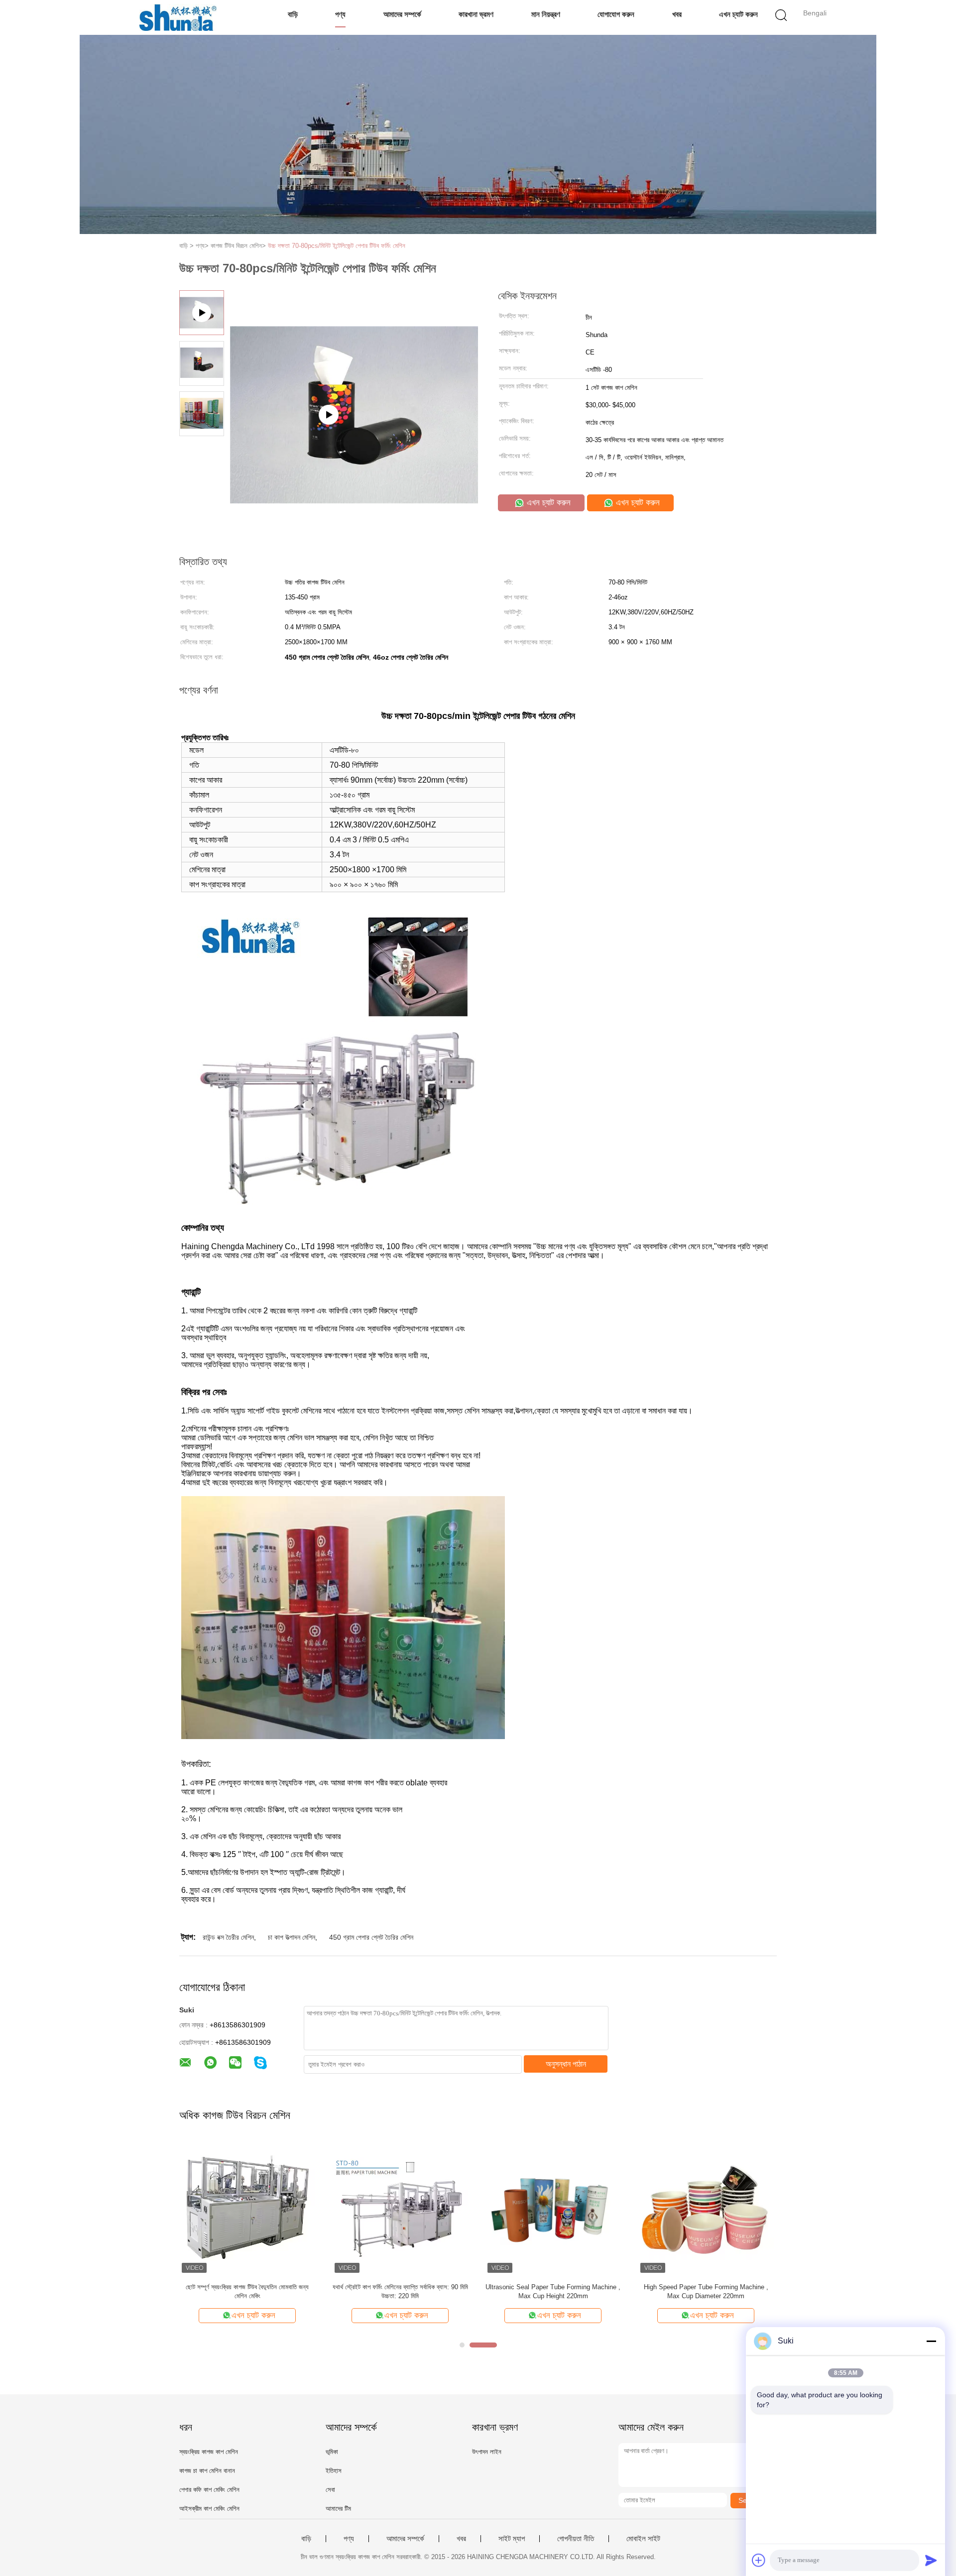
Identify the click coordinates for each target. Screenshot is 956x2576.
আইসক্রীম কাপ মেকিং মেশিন (209, 2509)
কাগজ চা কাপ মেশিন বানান (207, 2471)
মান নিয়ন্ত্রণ (546, 14)
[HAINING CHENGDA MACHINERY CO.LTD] (178, 17)
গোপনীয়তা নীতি (576, 2539)
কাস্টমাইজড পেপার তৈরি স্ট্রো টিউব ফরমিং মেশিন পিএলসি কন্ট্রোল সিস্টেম (247, 2291)
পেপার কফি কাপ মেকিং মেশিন (209, 2490)
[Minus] (931, 2341)
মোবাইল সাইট (643, 2539)
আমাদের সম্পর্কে (402, 14)
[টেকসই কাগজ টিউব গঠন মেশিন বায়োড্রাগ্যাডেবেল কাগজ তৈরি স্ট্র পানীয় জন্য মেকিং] (400, 2207)
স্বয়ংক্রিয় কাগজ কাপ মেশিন (209, 2452)
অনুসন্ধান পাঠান (566, 2064)
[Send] (931, 2560)
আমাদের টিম (338, 2509)
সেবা (330, 2490)
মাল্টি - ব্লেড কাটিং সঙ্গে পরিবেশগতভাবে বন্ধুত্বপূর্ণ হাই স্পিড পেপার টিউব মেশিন (553, 2291)
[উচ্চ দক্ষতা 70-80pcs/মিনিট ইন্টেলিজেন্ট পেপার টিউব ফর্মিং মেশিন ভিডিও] (354, 465)
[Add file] (759, 2560)
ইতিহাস (334, 2471)
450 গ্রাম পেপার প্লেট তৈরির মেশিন (371, 1937)
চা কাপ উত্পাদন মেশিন (292, 1937)
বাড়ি (293, 14)
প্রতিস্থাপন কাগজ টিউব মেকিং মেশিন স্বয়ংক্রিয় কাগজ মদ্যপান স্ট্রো (706, 2291)
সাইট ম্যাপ (512, 2539)
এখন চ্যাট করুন (738, 14)
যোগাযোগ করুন (616, 14)
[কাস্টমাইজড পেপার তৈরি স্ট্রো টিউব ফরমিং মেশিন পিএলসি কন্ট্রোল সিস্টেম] (247, 2207)
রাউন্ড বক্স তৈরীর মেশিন (228, 1937)
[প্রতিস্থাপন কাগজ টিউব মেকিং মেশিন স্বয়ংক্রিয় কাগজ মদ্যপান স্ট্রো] (706, 2207)
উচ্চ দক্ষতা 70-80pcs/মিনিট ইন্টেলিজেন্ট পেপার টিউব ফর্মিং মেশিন (337, 246)
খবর (677, 14)
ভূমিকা (332, 2452)
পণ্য (340, 14)
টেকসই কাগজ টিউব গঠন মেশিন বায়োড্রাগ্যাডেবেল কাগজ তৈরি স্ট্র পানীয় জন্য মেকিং (400, 2291)
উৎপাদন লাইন (487, 2452)
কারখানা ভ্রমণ (476, 14)
